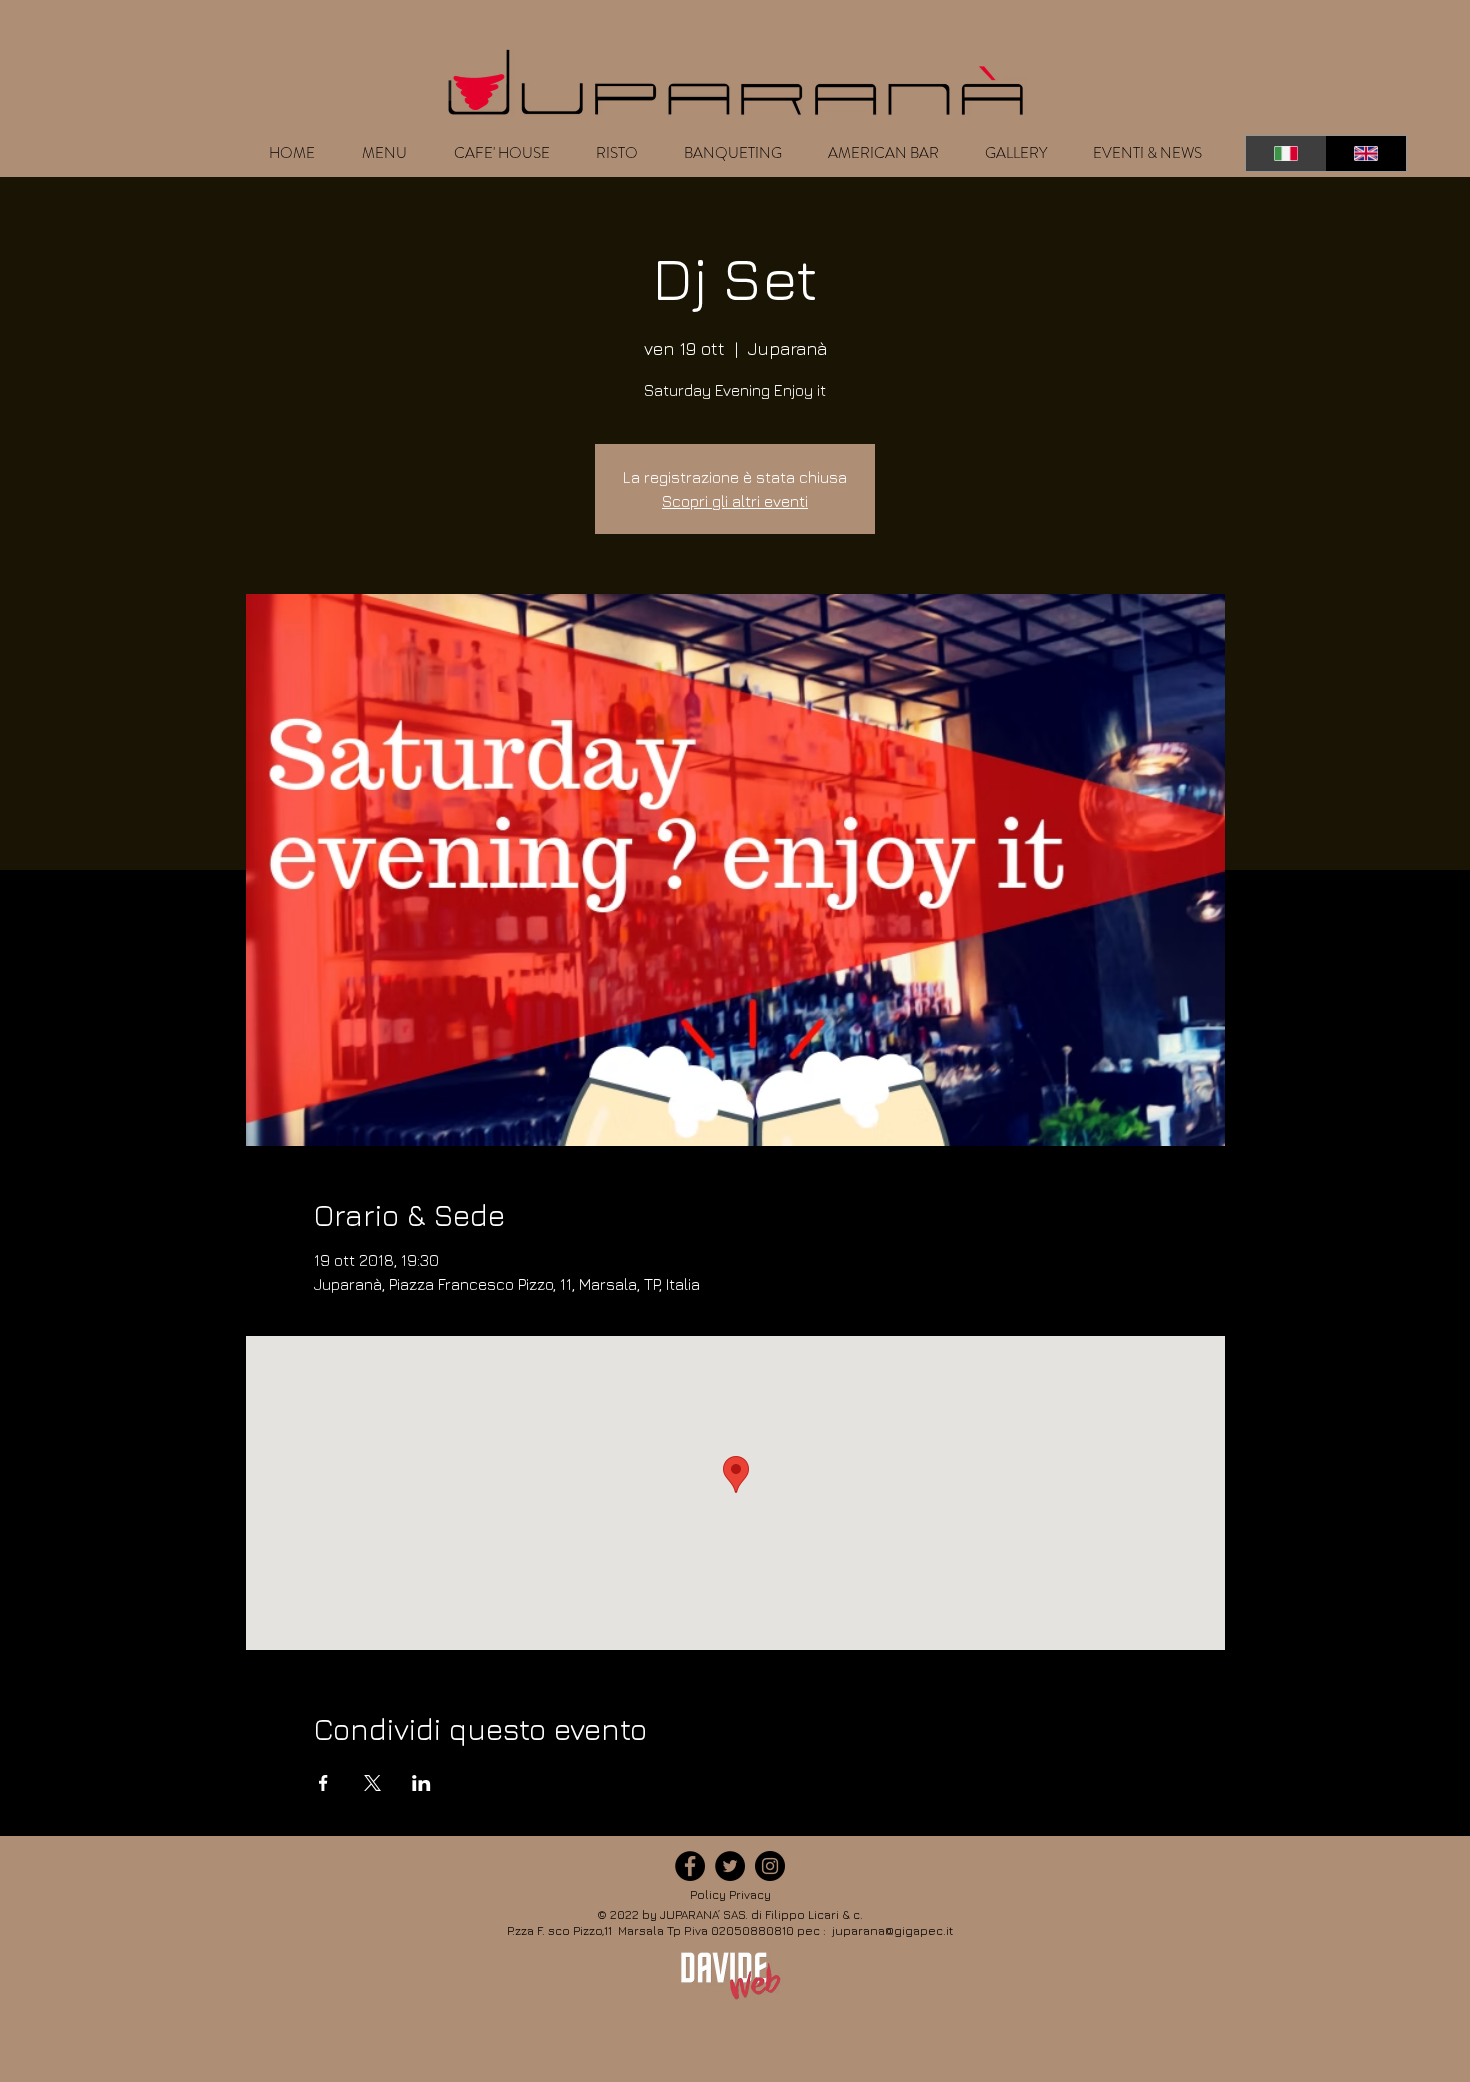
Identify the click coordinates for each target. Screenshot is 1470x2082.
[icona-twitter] (730, 1866)
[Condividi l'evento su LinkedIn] (421, 1783)
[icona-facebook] (690, 1866)
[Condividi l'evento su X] (372, 1783)
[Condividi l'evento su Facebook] (323, 1783)
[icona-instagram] (770, 1866)
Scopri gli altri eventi (735, 501)
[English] (1366, 153)
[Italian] (1286, 153)
